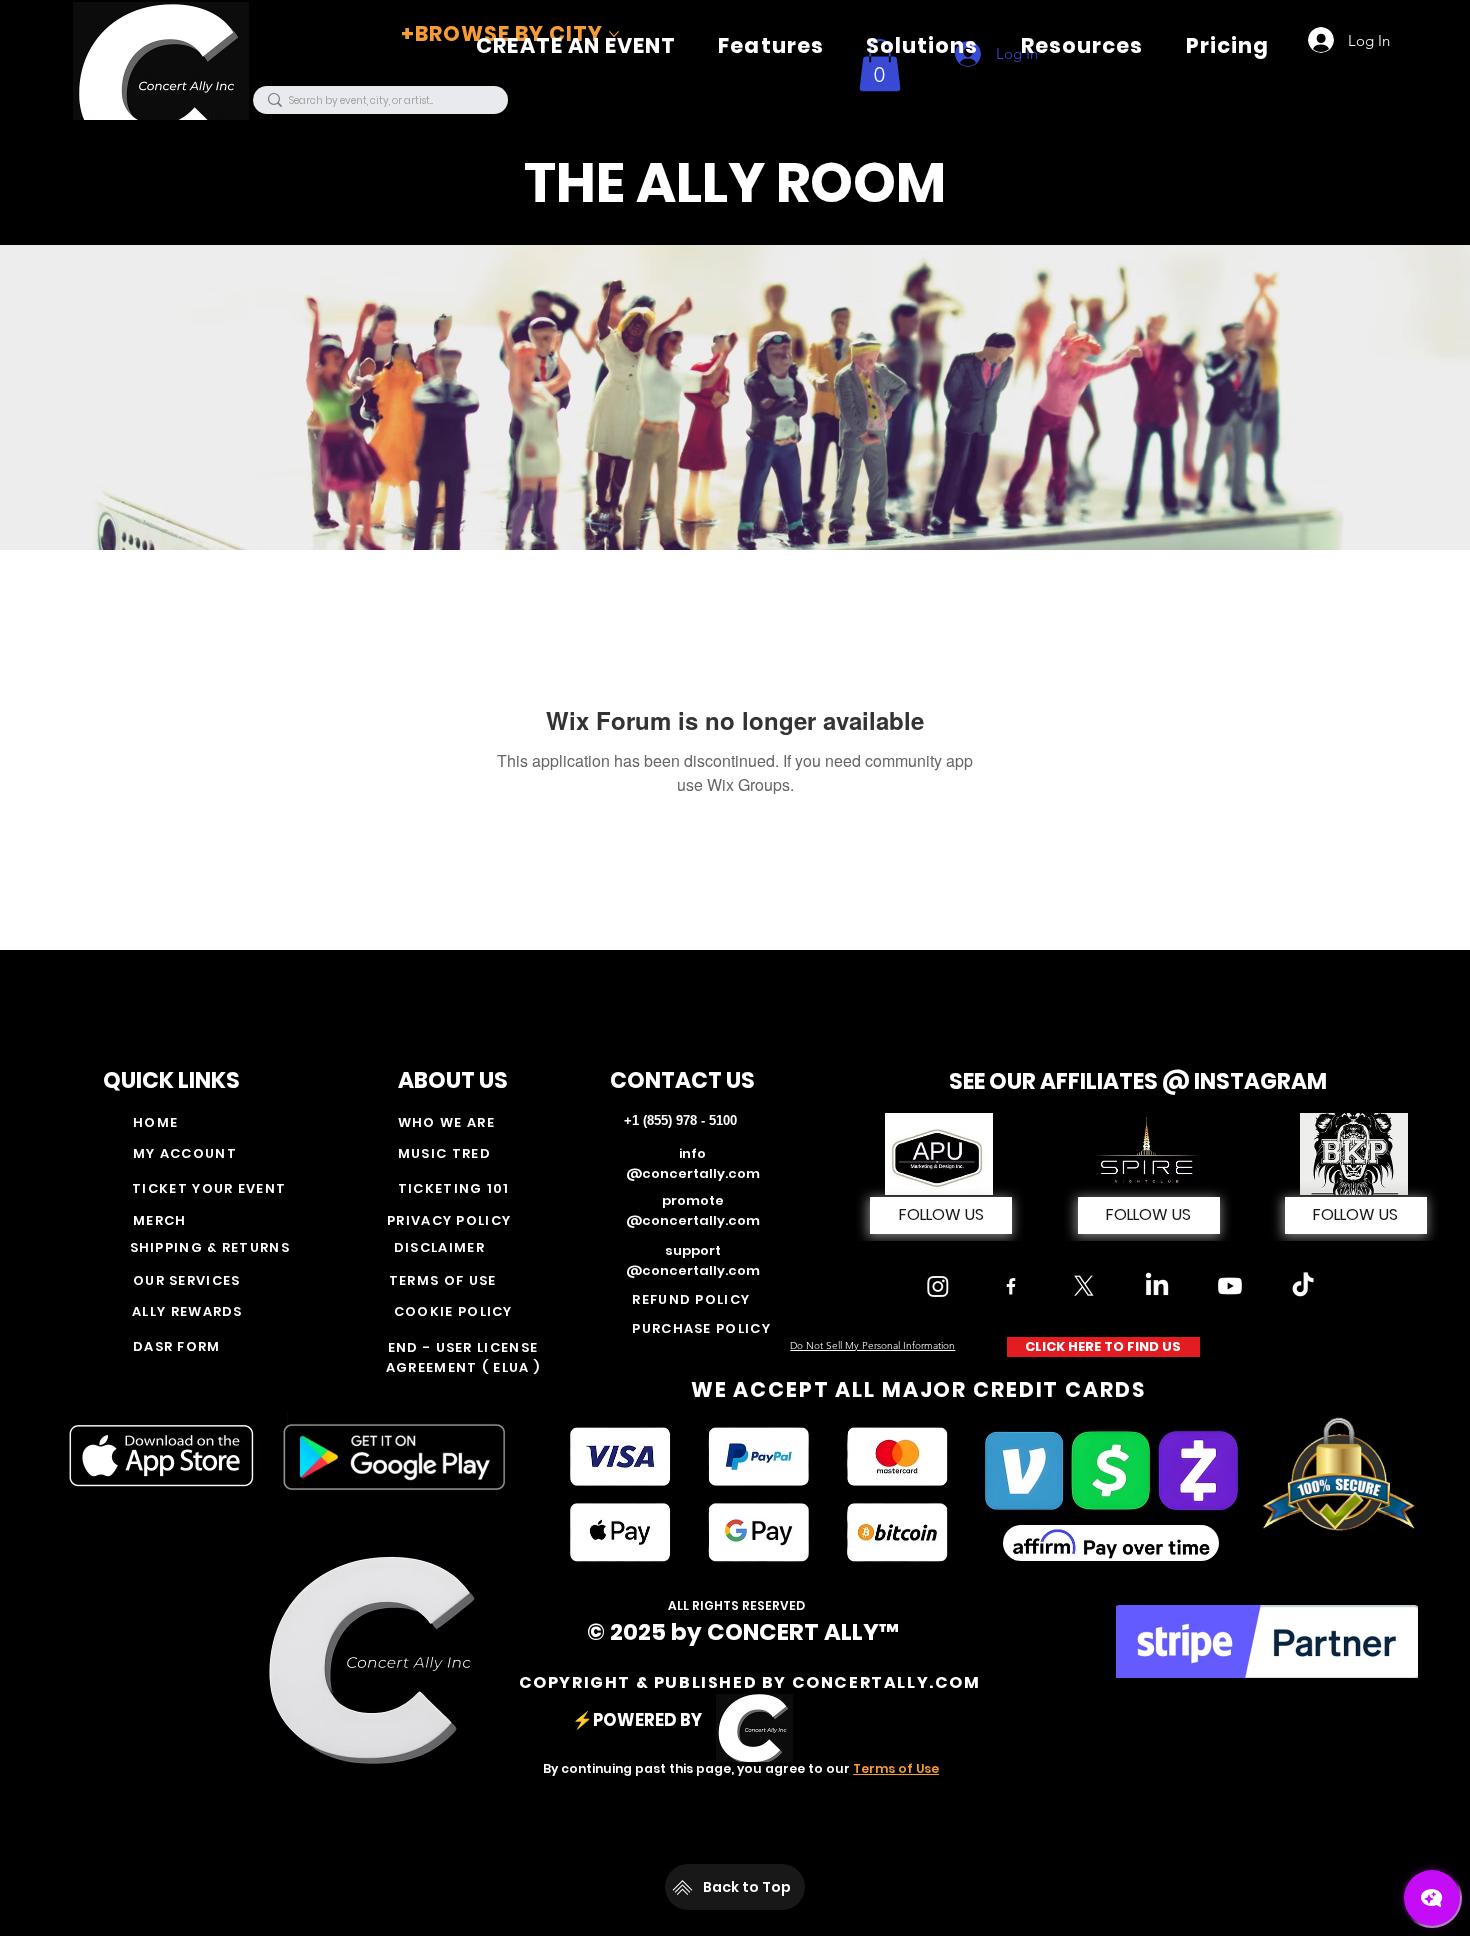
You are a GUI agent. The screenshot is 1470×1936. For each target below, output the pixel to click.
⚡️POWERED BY (640, 1720)
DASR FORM (177, 1346)
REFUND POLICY (691, 1299)
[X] (1084, 1286)
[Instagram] (938, 1286)
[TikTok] (1303, 1286)
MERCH (160, 1220)
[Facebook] (1011, 1286)
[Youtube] (1230, 1286)
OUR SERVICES (187, 1280)
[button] (771, 46)
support (693, 1250)
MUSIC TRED (444, 1153)
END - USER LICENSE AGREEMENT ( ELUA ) (463, 1357)
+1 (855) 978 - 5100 (680, 1120)
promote (693, 1200)
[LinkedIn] (1157, 1286)
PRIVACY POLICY (449, 1220)
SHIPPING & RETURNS (212, 1247)
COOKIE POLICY (453, 1311)
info (692, 1153)
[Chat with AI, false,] (1432, 1898)
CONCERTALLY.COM (886, 1682)
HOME (155, 1122)
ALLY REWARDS (187, 1311)
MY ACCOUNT (185, 1153)
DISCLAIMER (439, 1247)
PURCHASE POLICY (701, 1328)
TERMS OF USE (443, 1280)
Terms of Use (896, 1768)
